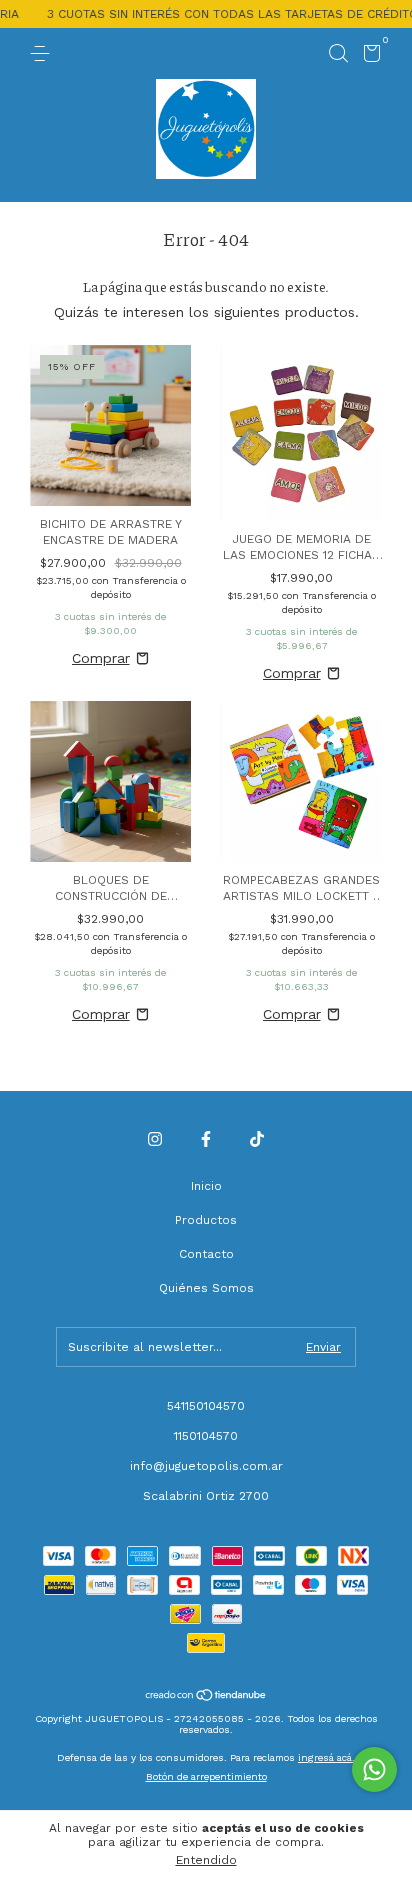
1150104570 (206, 1436)
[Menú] (43, 54)
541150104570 (206, 1406)
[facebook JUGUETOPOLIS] (206, 1139)
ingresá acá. (326, 1757)
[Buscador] (338, 54)
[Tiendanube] (206, 1697)
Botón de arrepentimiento (206, 1776)
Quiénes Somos (206, 1288)
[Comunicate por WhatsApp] (374, 1769)
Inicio (206, 1186)
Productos (206, 1220)
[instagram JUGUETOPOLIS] (155, 1139)
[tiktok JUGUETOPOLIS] (257, 1139)
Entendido (206, 1860)
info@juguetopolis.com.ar (206, 1466)
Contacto (206, 1254)
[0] (368, 57)
